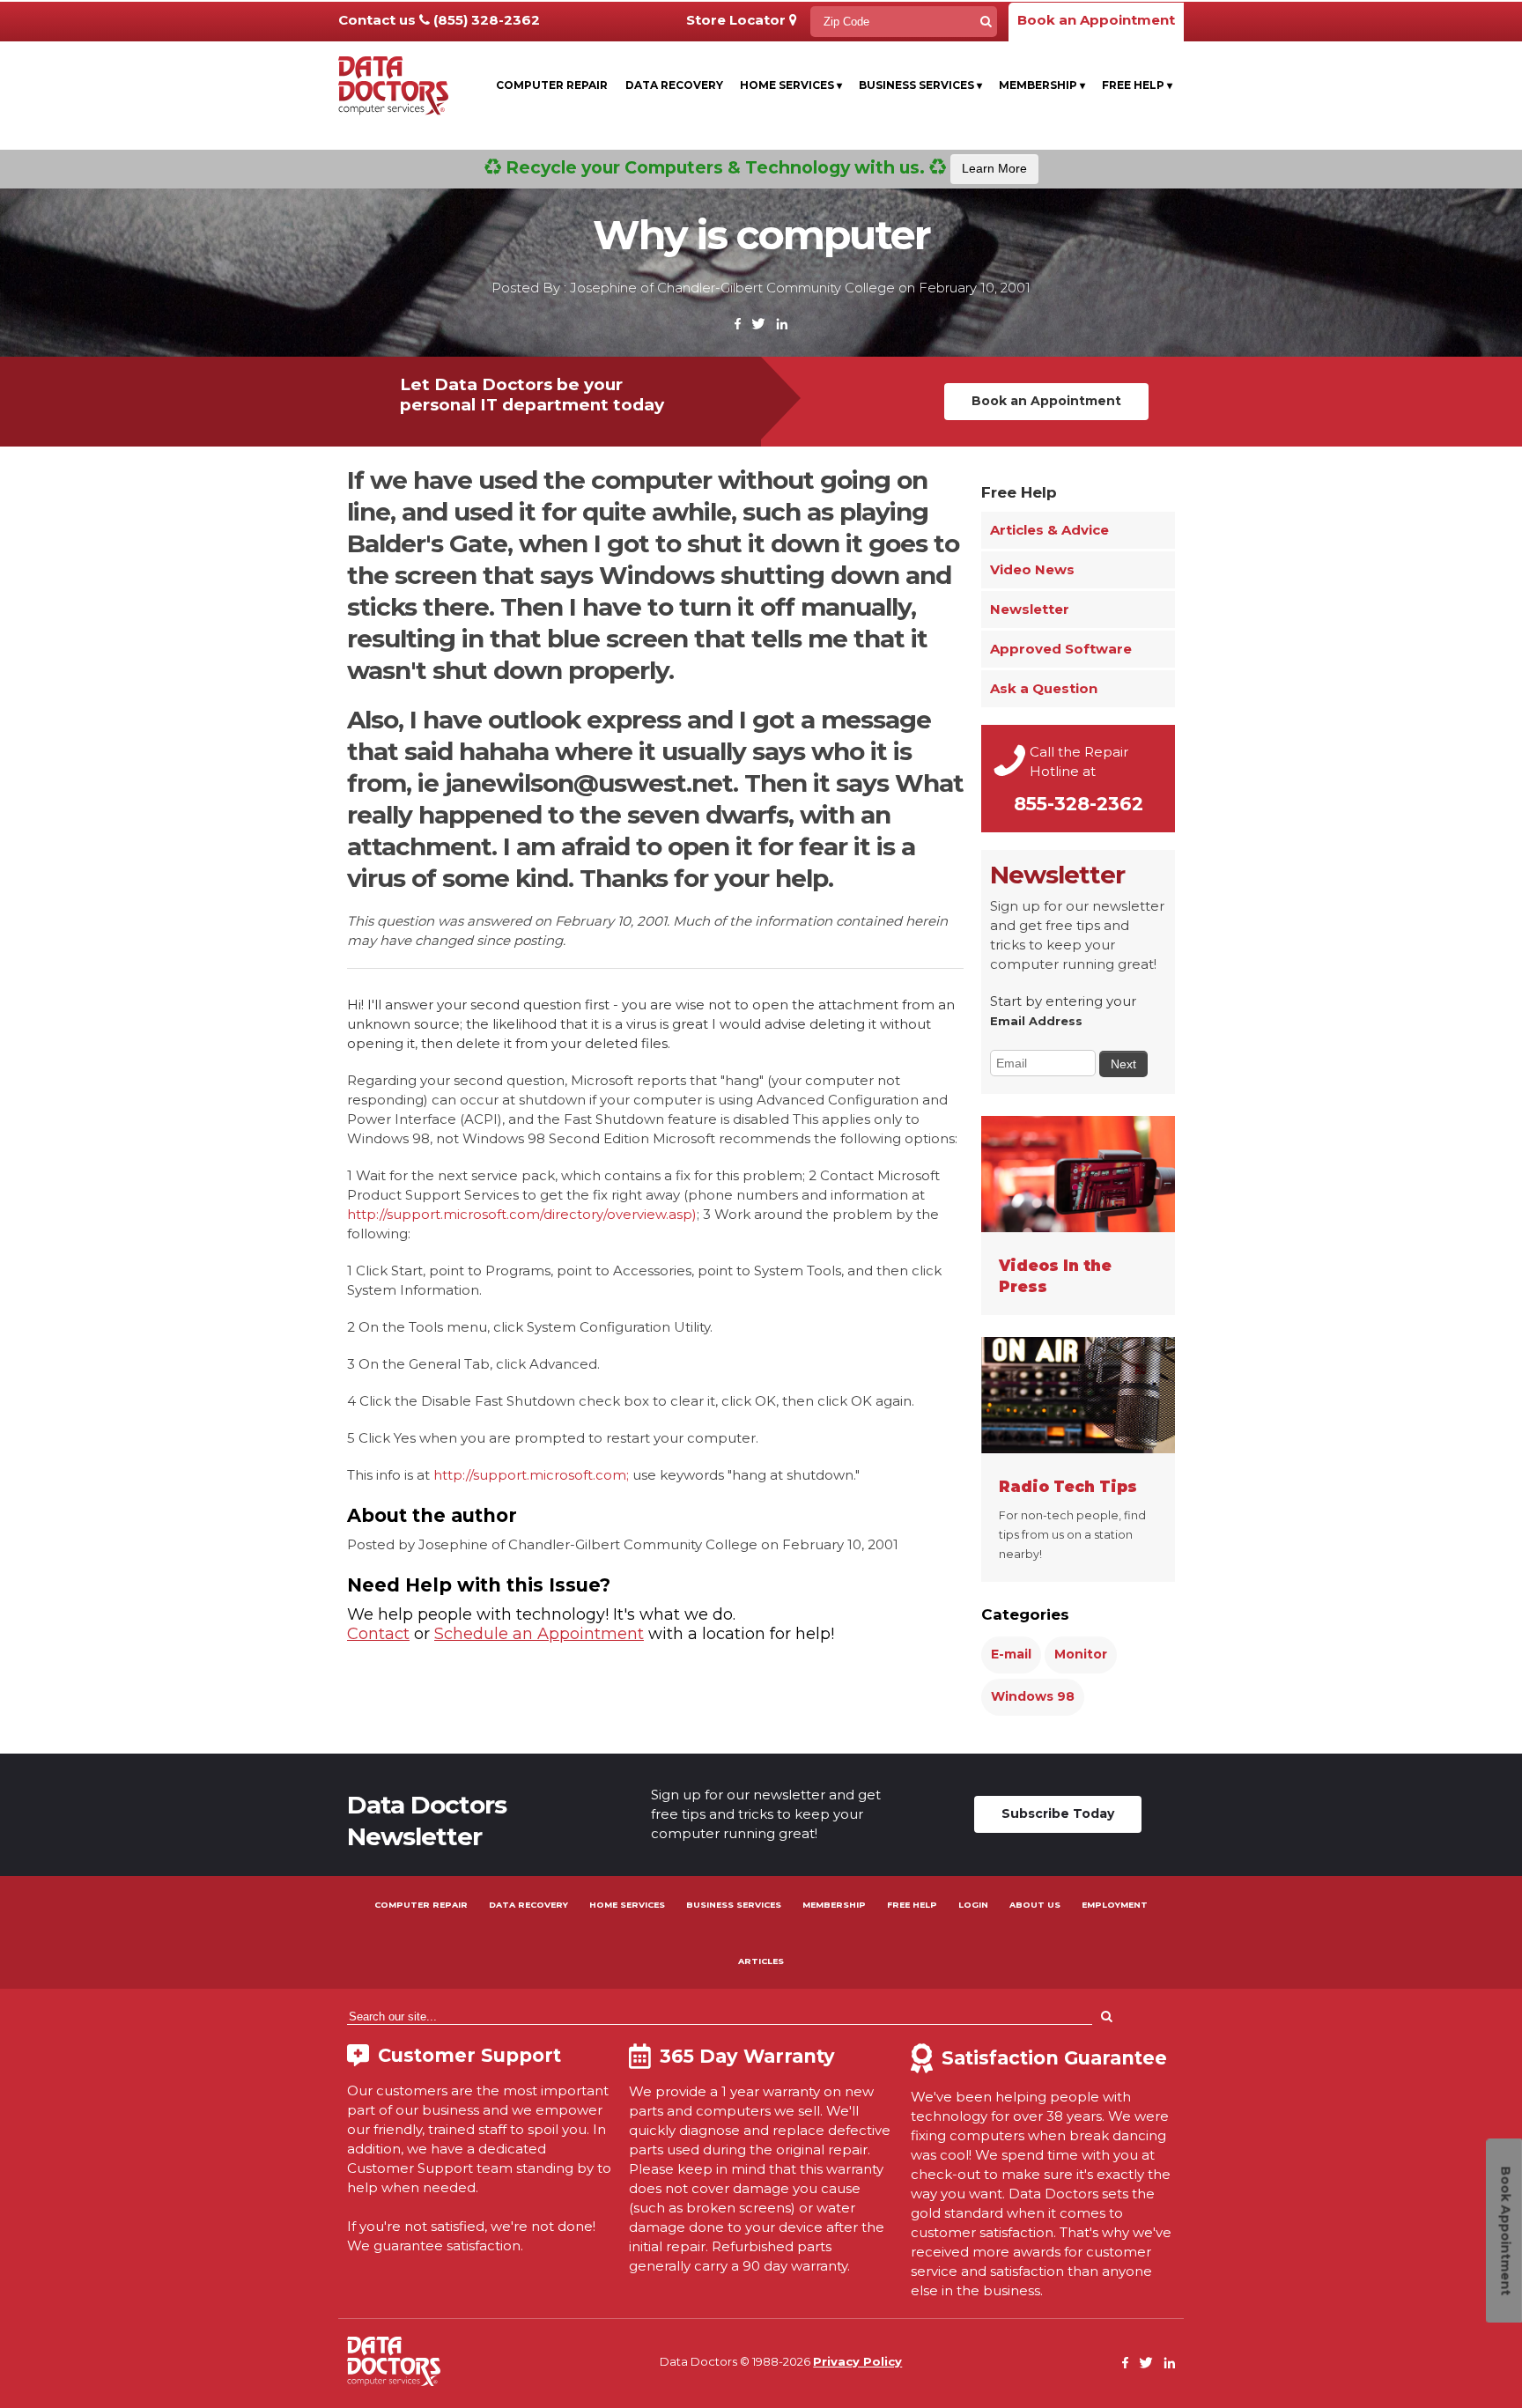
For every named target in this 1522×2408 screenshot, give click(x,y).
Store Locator (738, 20)
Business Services (920, 85)
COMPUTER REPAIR (421, 1905)
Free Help (1137, 85)
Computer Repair (552, 85)
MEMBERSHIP (834, 1905)
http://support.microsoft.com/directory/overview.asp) (522, 1214)
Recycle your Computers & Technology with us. (764, 167)
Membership (1042, 85)
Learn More (994, 168)
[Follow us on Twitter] (758, 325)
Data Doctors (394, 2361)
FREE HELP (912, 1905)
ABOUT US (1035, 1905)
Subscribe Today (1058, 1813)
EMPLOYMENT (1115, 1905)
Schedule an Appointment (539, 1634)
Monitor (1081, 1654)
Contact (378, 1634)
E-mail (1011, 1654)
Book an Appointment (1096, 20)
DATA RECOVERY (528, 1905)
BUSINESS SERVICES (734, 1905)
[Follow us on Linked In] (782, 325)
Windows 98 (1033, 1696)
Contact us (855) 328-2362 (439, 20)
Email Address (1036, 1021)
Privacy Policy (857, 2361)
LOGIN (973, 1905)
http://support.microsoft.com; (531, 1475)
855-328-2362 (1079, 804)
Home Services (791, 85)
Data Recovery (674, 85)
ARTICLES (761, 1961)
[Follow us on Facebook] (738, 325)
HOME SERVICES (627, 1905)
